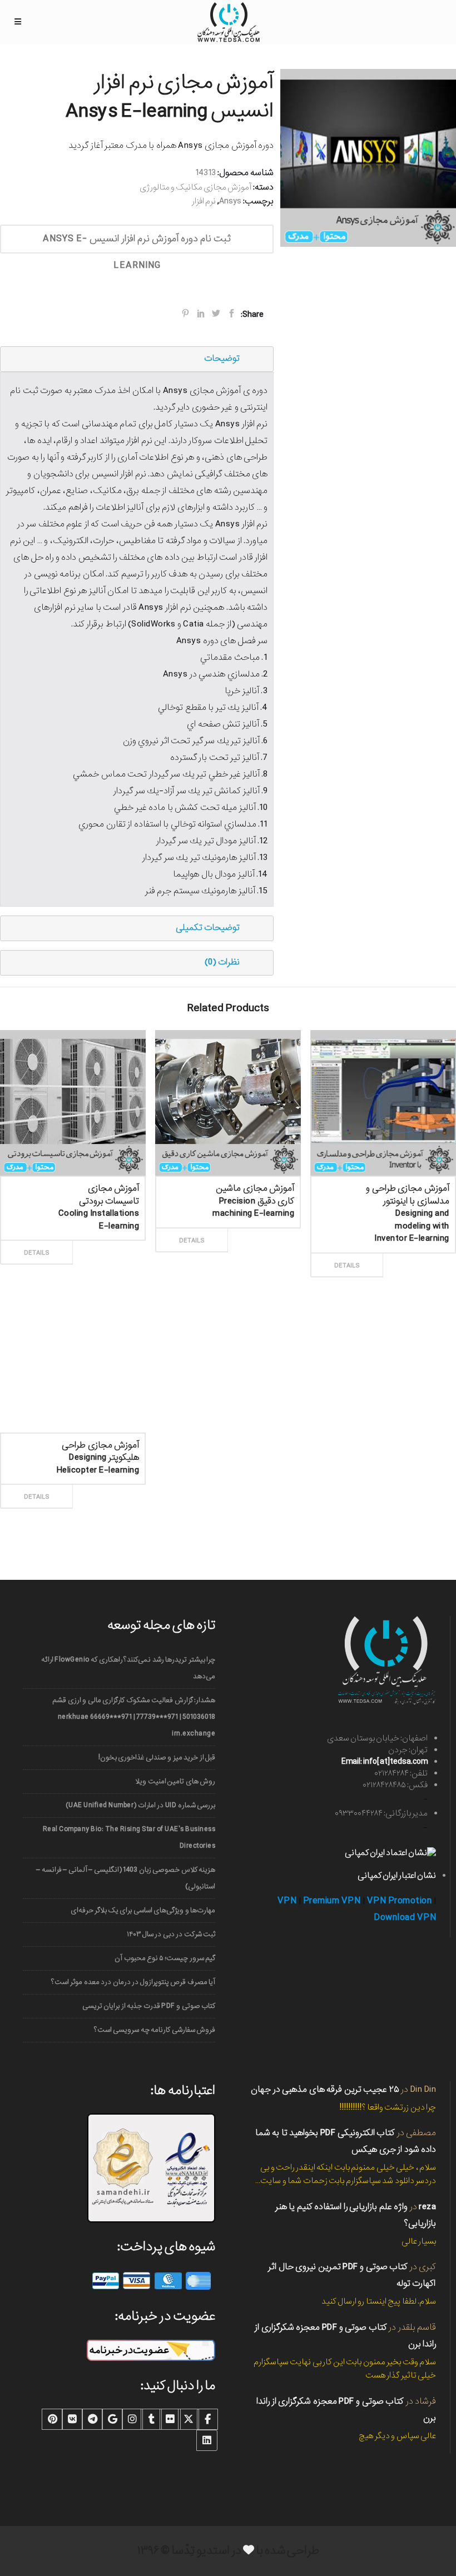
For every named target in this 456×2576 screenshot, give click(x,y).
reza (427, 2207)
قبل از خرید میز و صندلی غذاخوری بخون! (157, 1757)
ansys (230, 201)
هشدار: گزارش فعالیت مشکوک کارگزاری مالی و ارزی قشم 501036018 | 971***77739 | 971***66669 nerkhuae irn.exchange (134, 1717)
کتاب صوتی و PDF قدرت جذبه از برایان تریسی (149, 2006)
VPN (287, 1901)
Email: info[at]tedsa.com (385, 1762)
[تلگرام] (92, 2419)
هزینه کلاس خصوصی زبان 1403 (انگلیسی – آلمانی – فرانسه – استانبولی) (126, 1878)
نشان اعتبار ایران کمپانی (397, 1876)
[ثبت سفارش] (106, 1240)
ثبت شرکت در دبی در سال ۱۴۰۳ (171, 1934)
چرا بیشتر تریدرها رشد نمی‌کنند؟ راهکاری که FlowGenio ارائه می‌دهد (128, 1668)
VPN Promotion (400, 1901)
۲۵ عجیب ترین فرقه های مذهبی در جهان (325, 2089)
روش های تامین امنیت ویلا (175, 1781)
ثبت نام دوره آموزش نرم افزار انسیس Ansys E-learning (137, 242)
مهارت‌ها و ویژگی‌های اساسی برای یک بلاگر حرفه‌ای (143, 1910)
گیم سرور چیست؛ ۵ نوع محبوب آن (165, 1958)
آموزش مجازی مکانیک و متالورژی (195, 187)
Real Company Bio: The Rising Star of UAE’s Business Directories (129, 1837)
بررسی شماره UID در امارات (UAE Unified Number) (140, 1805)
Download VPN (405, 1918)
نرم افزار (204, 201)
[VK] (72, 2419)
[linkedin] (207, 2440)
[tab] (137, 359)
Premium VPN (332, 1901)
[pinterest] (52, 2419)
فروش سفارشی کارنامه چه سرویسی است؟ (155, 2030)
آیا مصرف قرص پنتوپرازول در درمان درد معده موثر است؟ (133, 1982)
